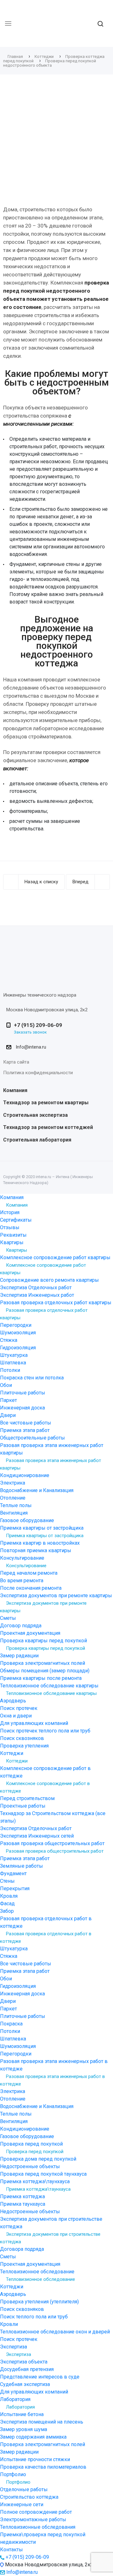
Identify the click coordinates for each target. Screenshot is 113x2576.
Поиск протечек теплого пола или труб (45, 1731)
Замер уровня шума (24, 2429)
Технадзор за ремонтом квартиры (46, 1103)
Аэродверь (13, 1701)
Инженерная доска (22, 1408)
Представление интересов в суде (40, 2377)
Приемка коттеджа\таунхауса (38, 2189)
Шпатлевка (13, 1363)
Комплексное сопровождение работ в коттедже (45, 1787)
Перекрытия (15, 1888)
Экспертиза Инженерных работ (37, 1295)
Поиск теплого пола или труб (34, 2317)
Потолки (10, 1370)
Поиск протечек (19, 1708)
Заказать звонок (30, 1032)
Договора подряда (22, 2249)
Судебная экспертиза (25, 2384)
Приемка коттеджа (22, 2196)
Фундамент (13, 1873)
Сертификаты (16, 1220)
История (10, 1212)
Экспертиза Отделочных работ (36, 1288)
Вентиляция (14, 1513)
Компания (15, 1090)
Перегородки (16, 1325)
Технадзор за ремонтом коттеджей (48, 1127)
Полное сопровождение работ (36, 2512)
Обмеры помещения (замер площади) (45, 1671)
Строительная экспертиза (35, 1115)
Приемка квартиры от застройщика (45, 1536)
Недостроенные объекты (30, 2166)
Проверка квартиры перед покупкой (46, 1648)
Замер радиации (19, 1656)
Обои (6, 1385)
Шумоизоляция (18, 1333)
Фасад (7, 1904)
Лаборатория (20, 2407)
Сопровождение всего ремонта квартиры (49, 1280)
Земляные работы (22, 1866)
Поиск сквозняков (22, 1738)
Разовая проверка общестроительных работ (55, 1851)
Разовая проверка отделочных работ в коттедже (46, 1937)
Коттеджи (17, 1761)
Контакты (11, 2550)
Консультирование (26, 1566)
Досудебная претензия (27, 2369)
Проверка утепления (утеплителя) (39, 2302)
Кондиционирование (25, 1475)
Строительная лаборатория (37, 1140)
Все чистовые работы (26, 1423)
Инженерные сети (22, 2504)
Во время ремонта (22, 1580)
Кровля (9, 1896)
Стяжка (9, 1340)
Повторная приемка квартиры (36, 1550)
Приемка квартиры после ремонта (41, 1678)
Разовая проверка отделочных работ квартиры (44, 1314)
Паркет (8, 1400)
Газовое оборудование (27, 1520)
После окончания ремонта (31, 1588)
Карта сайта (16, 1062)
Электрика (13, 1483)
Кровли (9, 2324)
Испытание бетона (22, 2414)
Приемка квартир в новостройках (40, 1543)
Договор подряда (21, 1626)
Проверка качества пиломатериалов (43, 2467)
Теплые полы (16, 1505)
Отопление (13, 1498)
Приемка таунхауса (23, 2204)
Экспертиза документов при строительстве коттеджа (50, 2238)
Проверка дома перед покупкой (38, 2159)
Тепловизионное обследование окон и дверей (55, 2332)
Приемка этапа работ (25, 1430)
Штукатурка (14, 1355)
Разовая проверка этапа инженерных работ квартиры (51, 1464)
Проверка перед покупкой (35, 2152)
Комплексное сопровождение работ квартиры (43, 1269)
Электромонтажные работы (33, 2520)
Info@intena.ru (31, 1047)
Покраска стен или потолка (32, 1378)
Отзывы (10, 1227)
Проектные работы (23, 1806)
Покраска (11, 2024)
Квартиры (16, 1250)
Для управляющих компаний (34, 1723)
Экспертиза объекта (24, 2362)
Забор (7, 1911)
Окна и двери (16, 1716)
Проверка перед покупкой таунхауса (43, 2174)
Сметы (8, 1618)
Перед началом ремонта (29, 1573)
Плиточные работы (23, 1393)
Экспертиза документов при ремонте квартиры (43, 1607)
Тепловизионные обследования (38, 2527)
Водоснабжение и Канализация (37, 1490)
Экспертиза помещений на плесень (42, 2422)
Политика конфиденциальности (38, 1073)
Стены (7, 1881)
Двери (8, 1415)
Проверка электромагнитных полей (43, 1663)
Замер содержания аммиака (33, 2437)
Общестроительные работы (32, 1438)
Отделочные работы (24, 2489)
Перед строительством (27, 1798)
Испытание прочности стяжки (35, 2459)
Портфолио (18, 2482)
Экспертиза (19, 2354)
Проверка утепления (24, 1746)
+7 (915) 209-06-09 (38, 1025)
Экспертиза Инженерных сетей (37, 1836)
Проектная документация (30, 1633)
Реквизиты (13, 1235)
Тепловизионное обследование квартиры (51, 1693)
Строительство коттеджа (29, 2497)
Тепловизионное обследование (40, 2279)
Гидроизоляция (18, 1348)
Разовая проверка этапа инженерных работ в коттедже (52, 2080)
